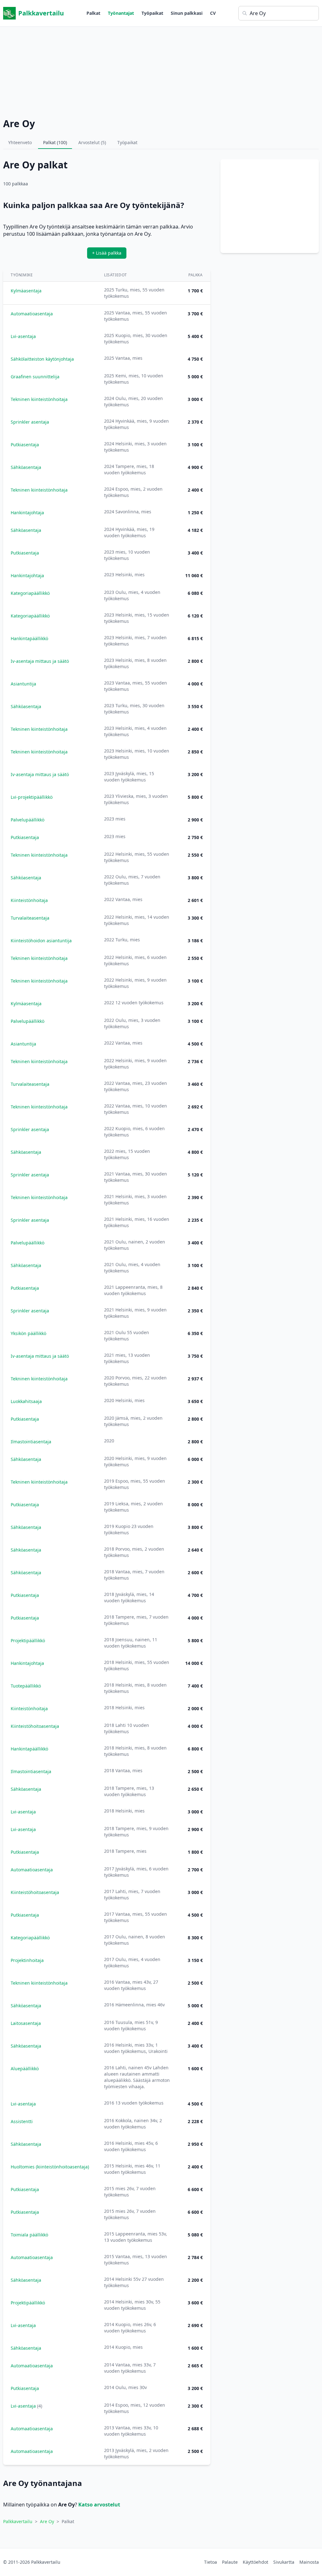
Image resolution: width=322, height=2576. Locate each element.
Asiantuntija (23, 684)
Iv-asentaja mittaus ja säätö (40, 661)
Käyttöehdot (255, 2562)
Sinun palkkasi (187, 13)
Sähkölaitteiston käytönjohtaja (42, 359)
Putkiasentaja (25, 445)
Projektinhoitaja (27, 1960)
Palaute (230, 2562)
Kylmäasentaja (26, 291)
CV (213, 13)
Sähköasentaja (26, 467)
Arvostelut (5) (92, 142)
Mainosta (309, 2562)
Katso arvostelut (99, 2505)
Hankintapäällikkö (29, 638)
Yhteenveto (20, 142)
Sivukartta (284, 2562)
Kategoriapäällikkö (30, 593)
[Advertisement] (161, 71)
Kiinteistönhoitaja (29, 900)
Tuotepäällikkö (26, 1686)
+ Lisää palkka (107, 253)
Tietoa (211, 2562)
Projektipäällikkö (28, 1640)
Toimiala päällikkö (29, 2235)
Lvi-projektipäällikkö (32, 797)
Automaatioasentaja (32, 314)
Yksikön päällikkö (28, 1333)
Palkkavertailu (41, 13)
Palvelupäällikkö (28, 820)
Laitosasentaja (26, 2023)
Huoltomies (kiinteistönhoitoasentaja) (50, 2167)
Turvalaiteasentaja (30, 918)
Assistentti (22, 2121)
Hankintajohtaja (27, 513)
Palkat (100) (55, 142)
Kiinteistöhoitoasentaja (35, 1726)
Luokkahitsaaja (26, 1401)
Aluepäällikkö (25, 2069)
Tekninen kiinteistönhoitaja (39, 399)
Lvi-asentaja (23, 336)
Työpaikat (152, 13)
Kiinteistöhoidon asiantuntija (41, 941)
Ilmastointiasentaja (31, 1442)
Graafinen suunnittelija (35, 377)
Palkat (93, 13)
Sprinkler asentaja (30, 422)
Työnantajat (121, 13)
